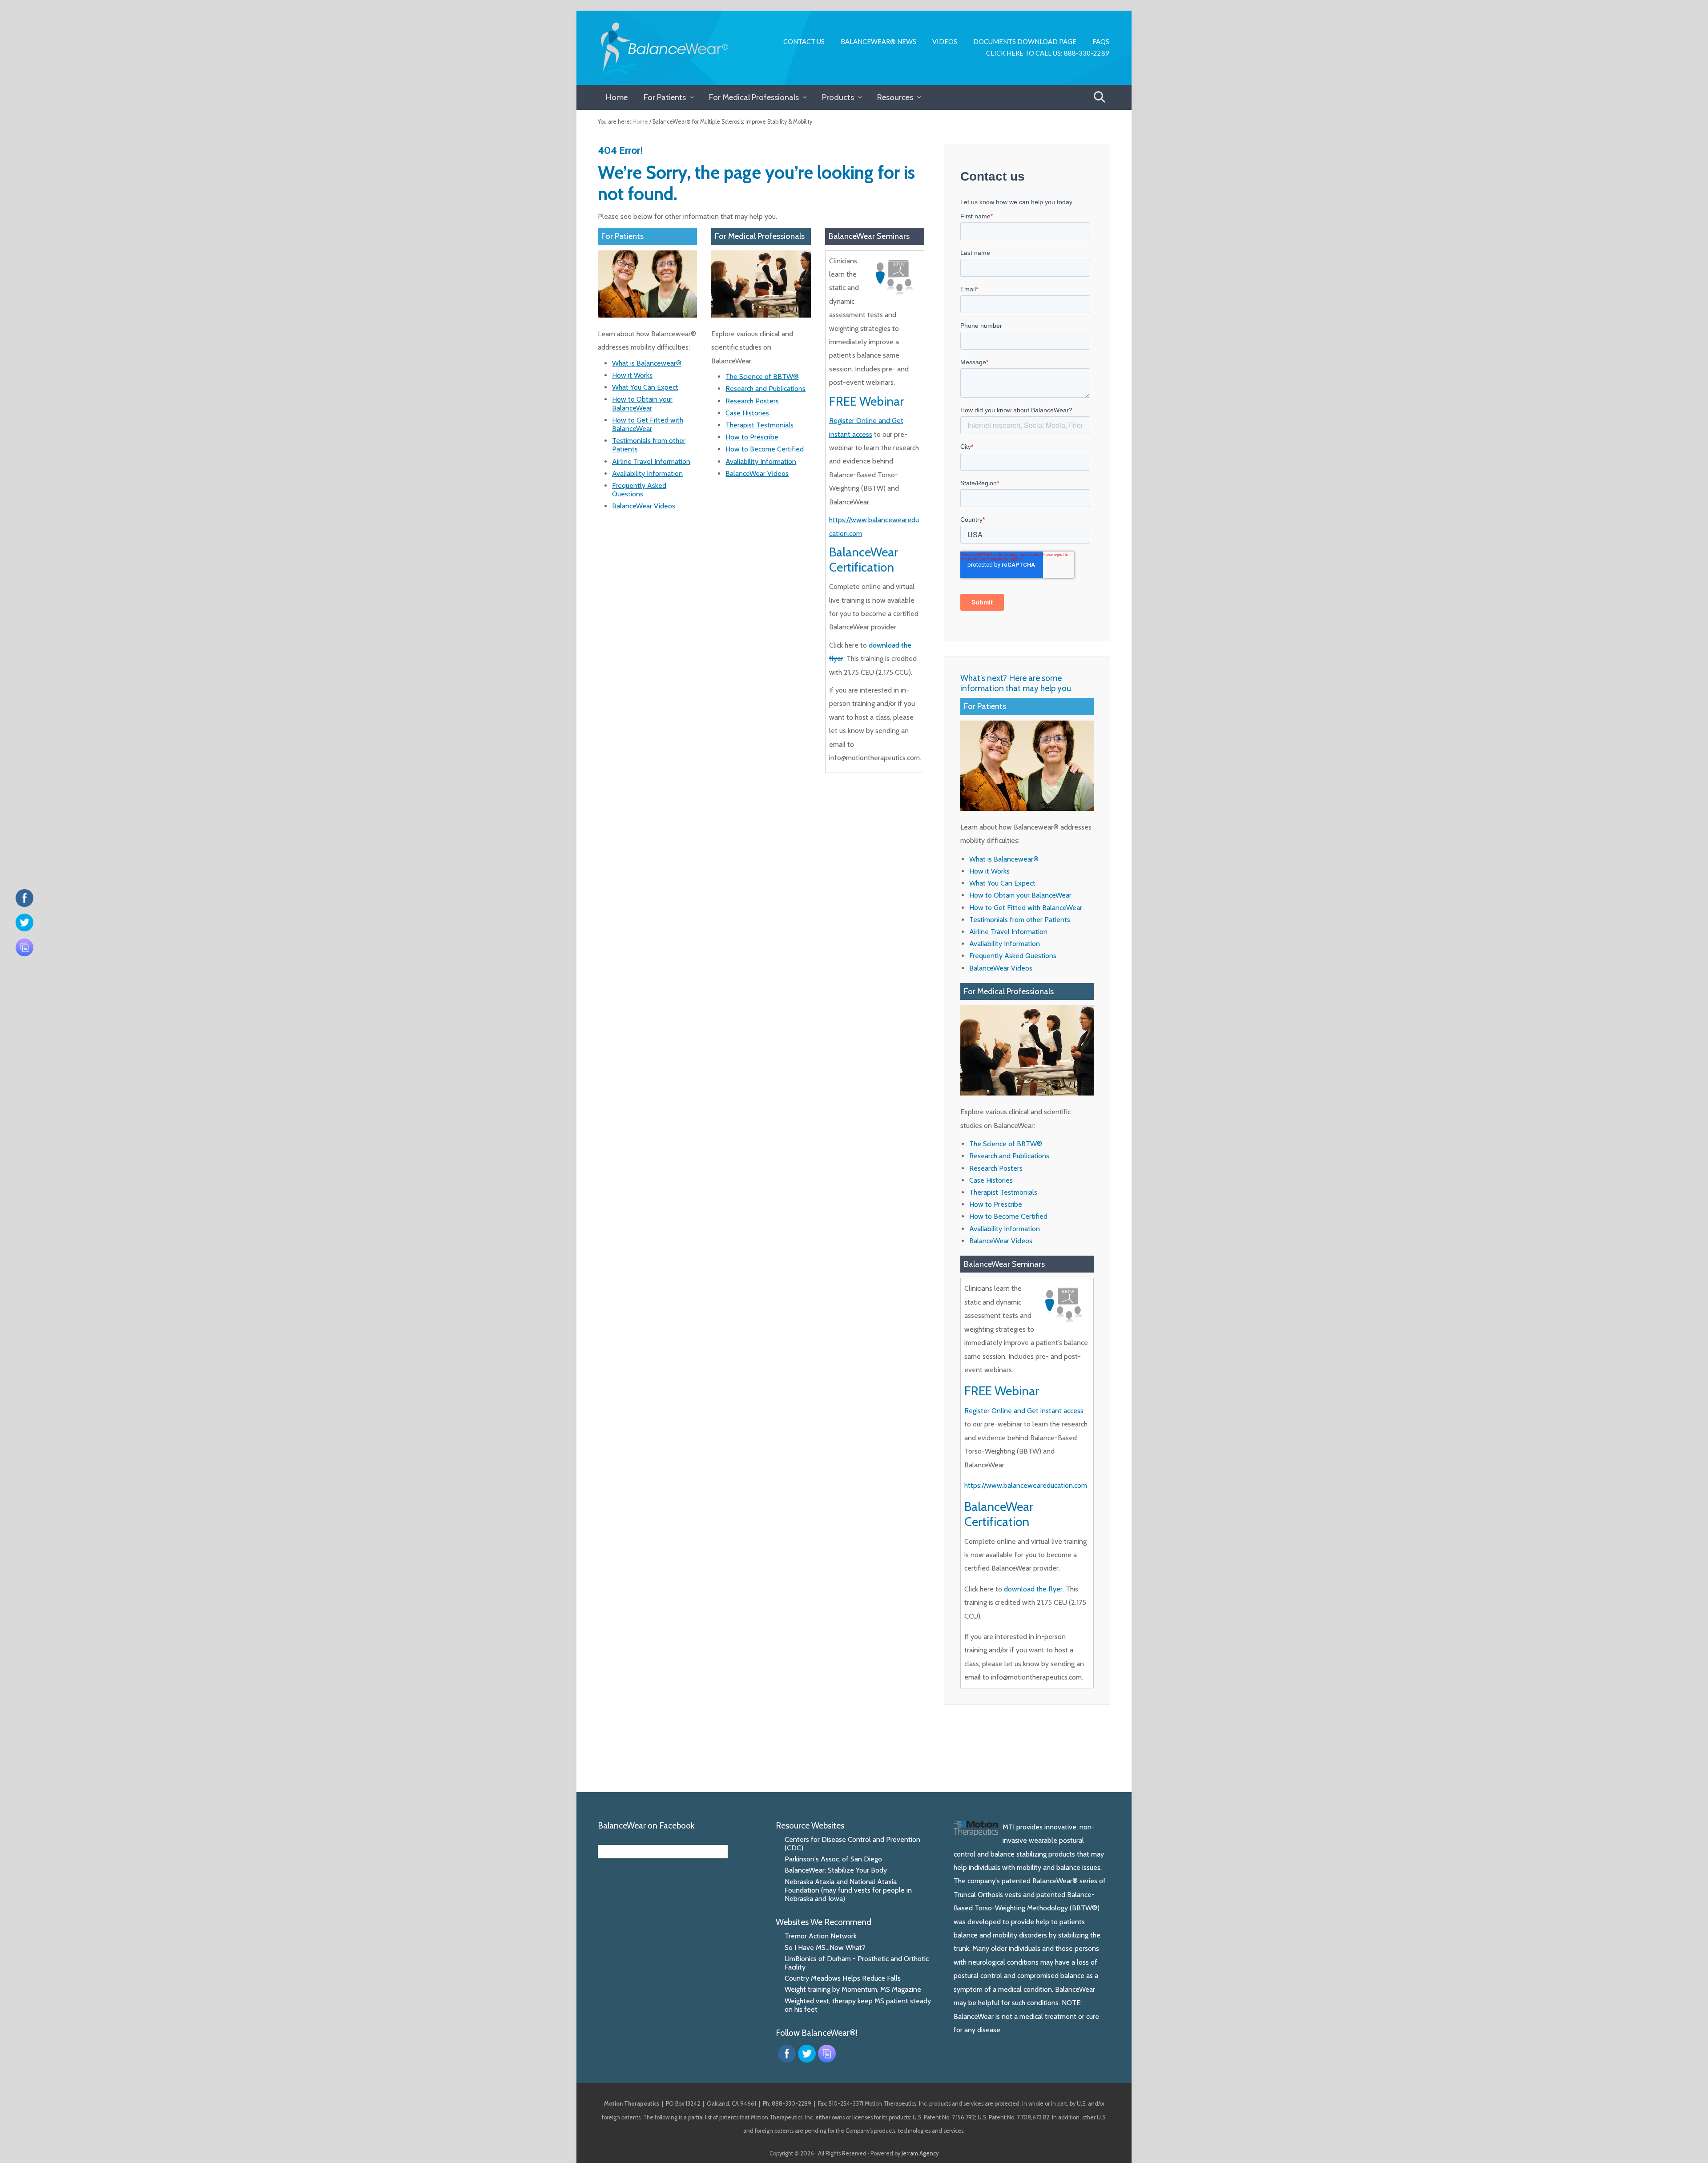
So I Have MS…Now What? (825, 1948)
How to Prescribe (752, 437)
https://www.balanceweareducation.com (1026, 1485)
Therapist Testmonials (759, 425)
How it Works (632, 375)
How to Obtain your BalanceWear (642, 403)
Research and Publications (765, 389)
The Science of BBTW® (762, 377)
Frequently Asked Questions (639, 490)
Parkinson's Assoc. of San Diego (833, 1859)
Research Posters (752, 401)
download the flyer (1033, 1589)
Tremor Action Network (821, 1936)
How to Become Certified (765, 449)
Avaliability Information (647, 473)
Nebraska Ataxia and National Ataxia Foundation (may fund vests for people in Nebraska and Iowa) (848, 1890)
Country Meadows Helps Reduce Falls (843, 1978)
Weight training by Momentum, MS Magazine (853, 1989)
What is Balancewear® (647, 363)
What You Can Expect (645, 387)
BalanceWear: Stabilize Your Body (836, 1870)
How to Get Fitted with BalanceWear (648, 424)
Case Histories (747, 413)
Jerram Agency (920, 2153)
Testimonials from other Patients (1020, 920)
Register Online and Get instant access (1024, 1411)
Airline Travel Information (651, 461)
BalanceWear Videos (644, 506)
